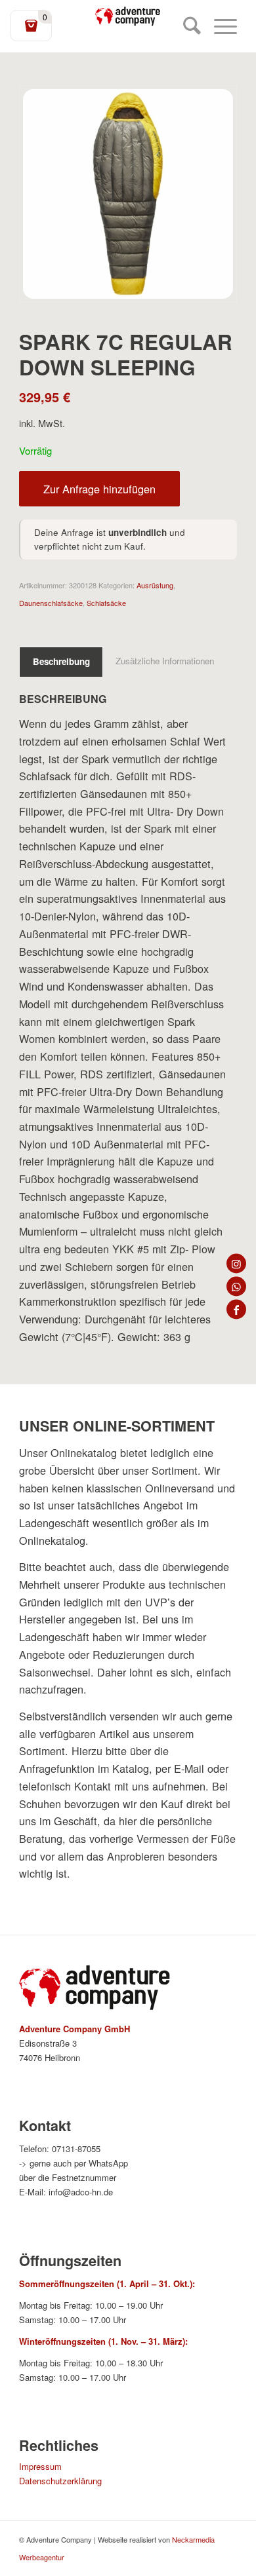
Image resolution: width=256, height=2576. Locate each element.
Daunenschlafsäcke (51, 603)
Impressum (40, 2466)
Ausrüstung (155, 585)
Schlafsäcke (106, 603)
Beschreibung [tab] (61, 661)
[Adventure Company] (128, 16)
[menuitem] (185, 26)
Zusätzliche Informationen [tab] (165, 661)
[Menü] (219, 26)
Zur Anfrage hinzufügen (99, 489)
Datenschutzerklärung (60, 2481)
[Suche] (185, 26)
